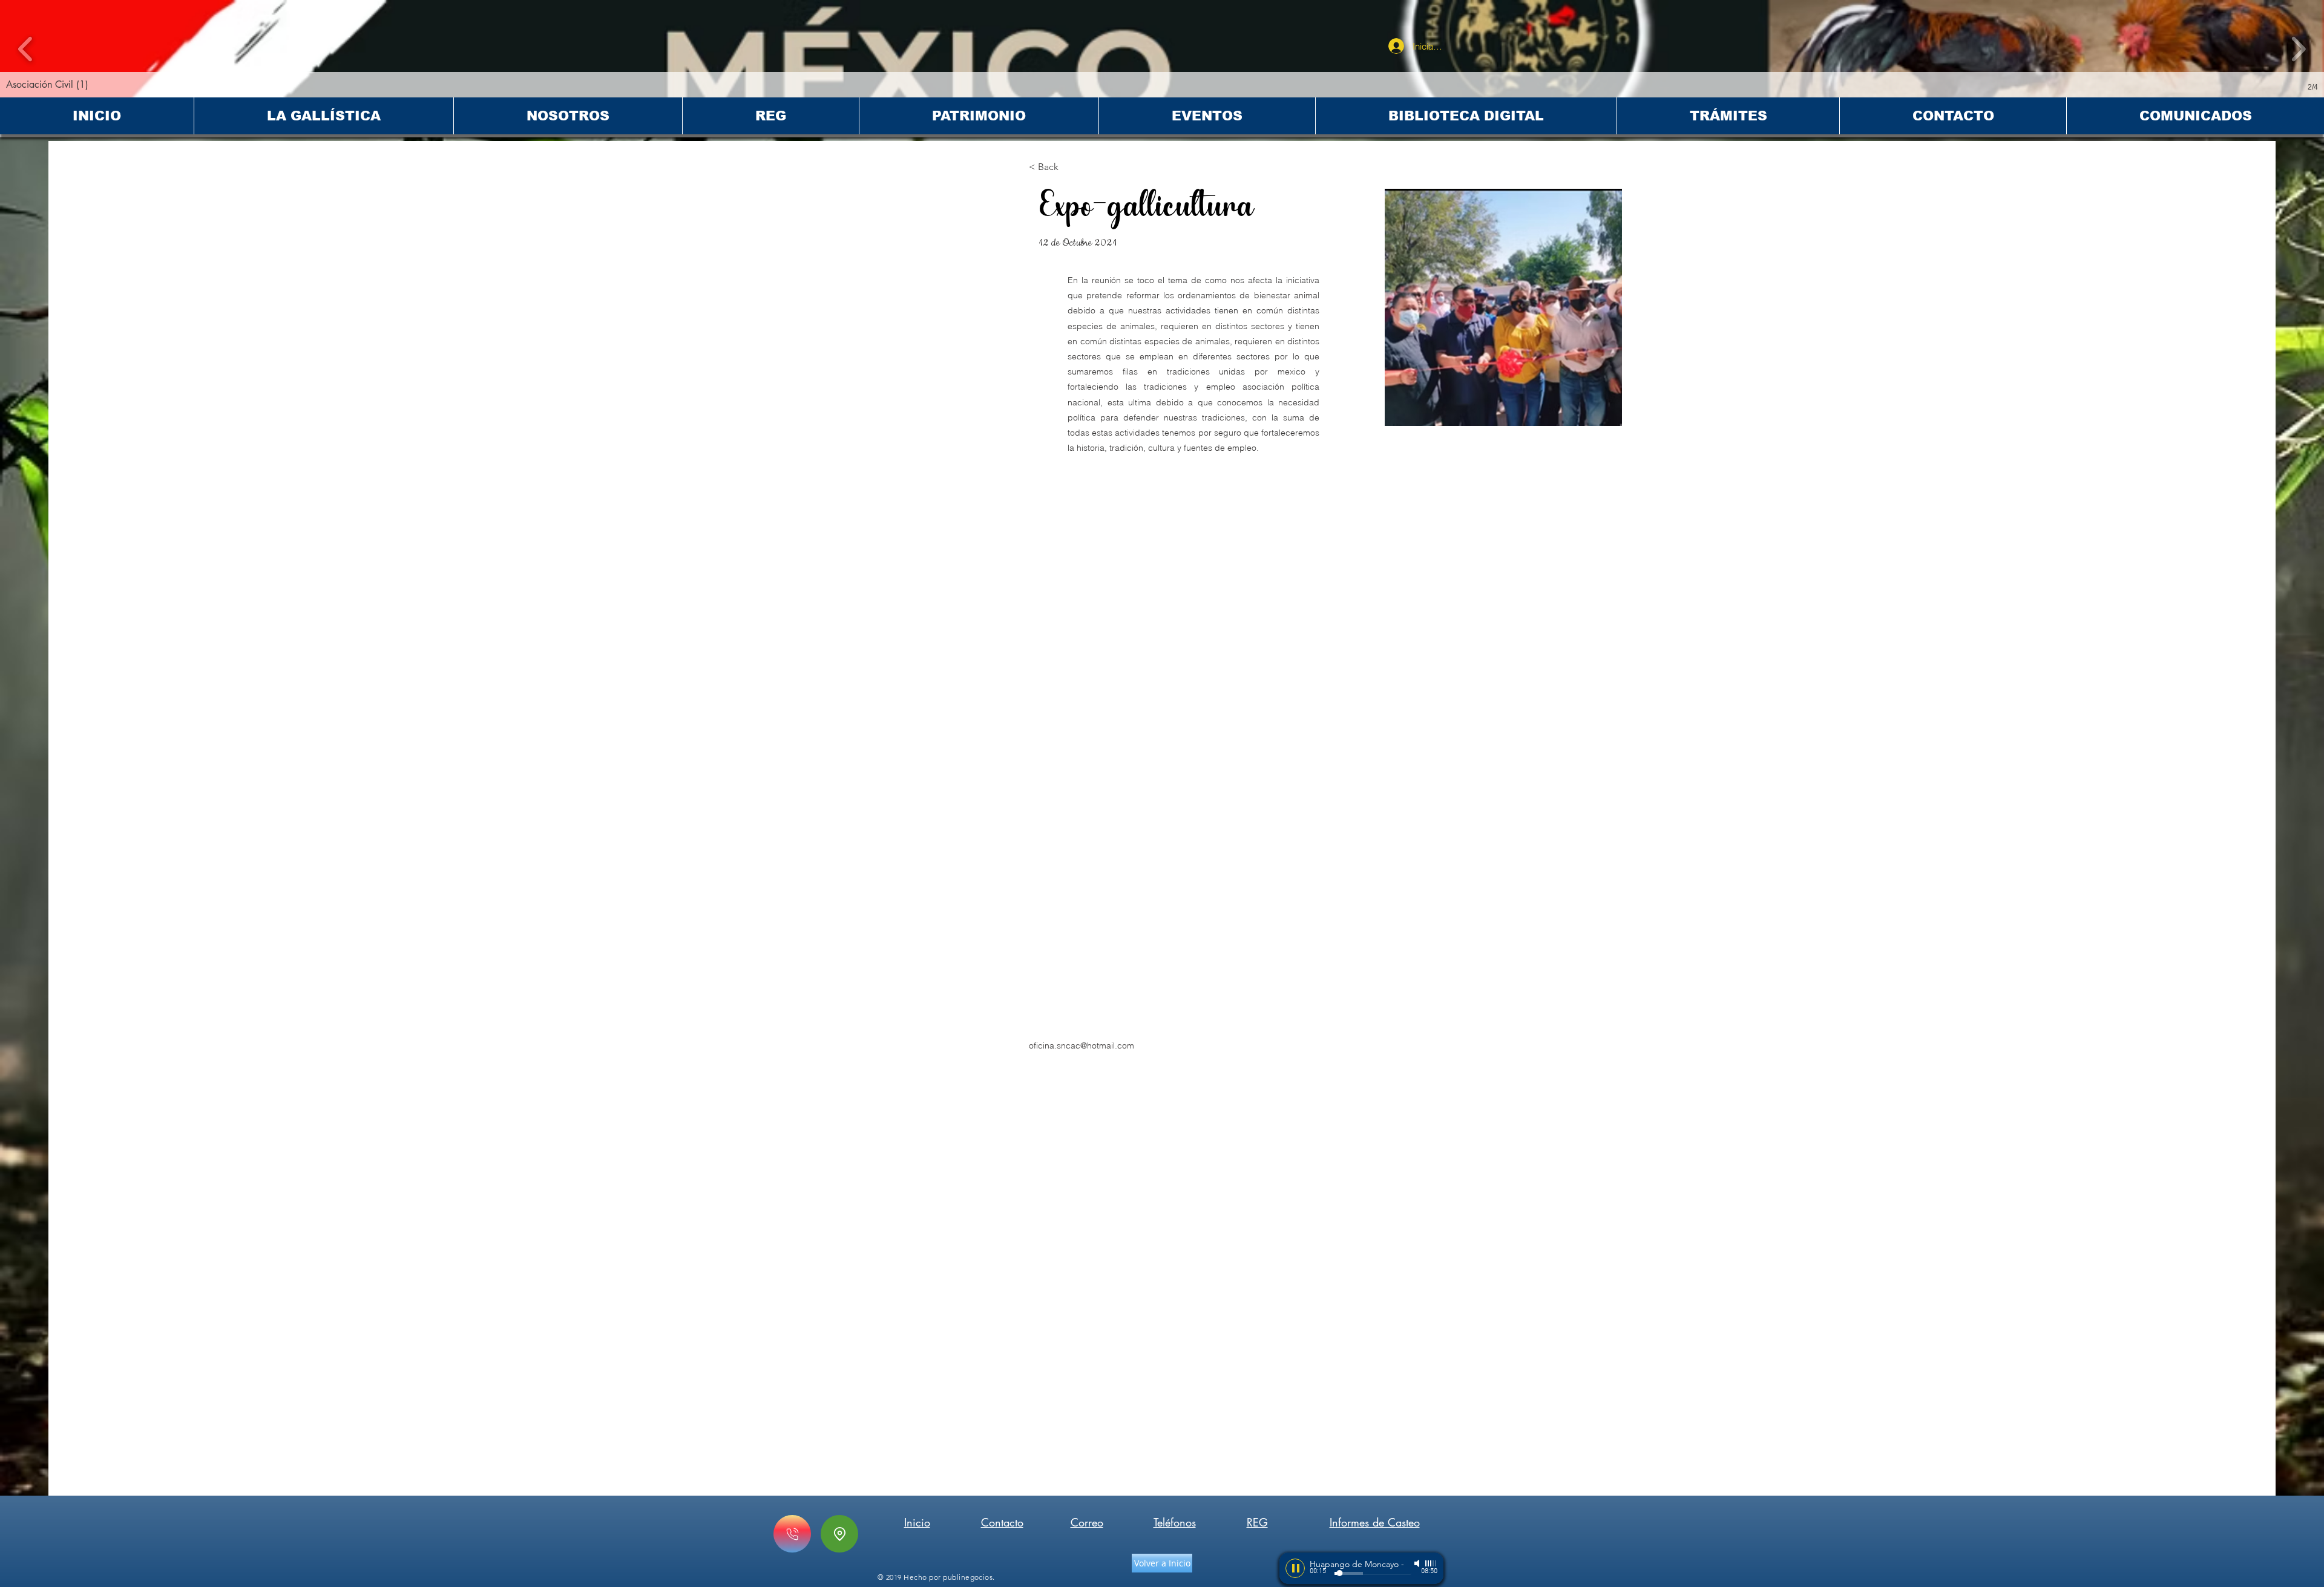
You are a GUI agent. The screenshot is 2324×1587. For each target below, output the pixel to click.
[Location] (839, 1534)
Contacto (1002, 1522)
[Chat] (792, 1534)
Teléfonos (1175, 1522)
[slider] (1431, 1563)
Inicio (917, 1522)
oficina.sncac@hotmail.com (1082, 1045)
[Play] (1295, 1568)
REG (1257, 1522)
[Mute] (1418, 1563)
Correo (1087, 1522)
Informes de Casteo (1375, 1522)
